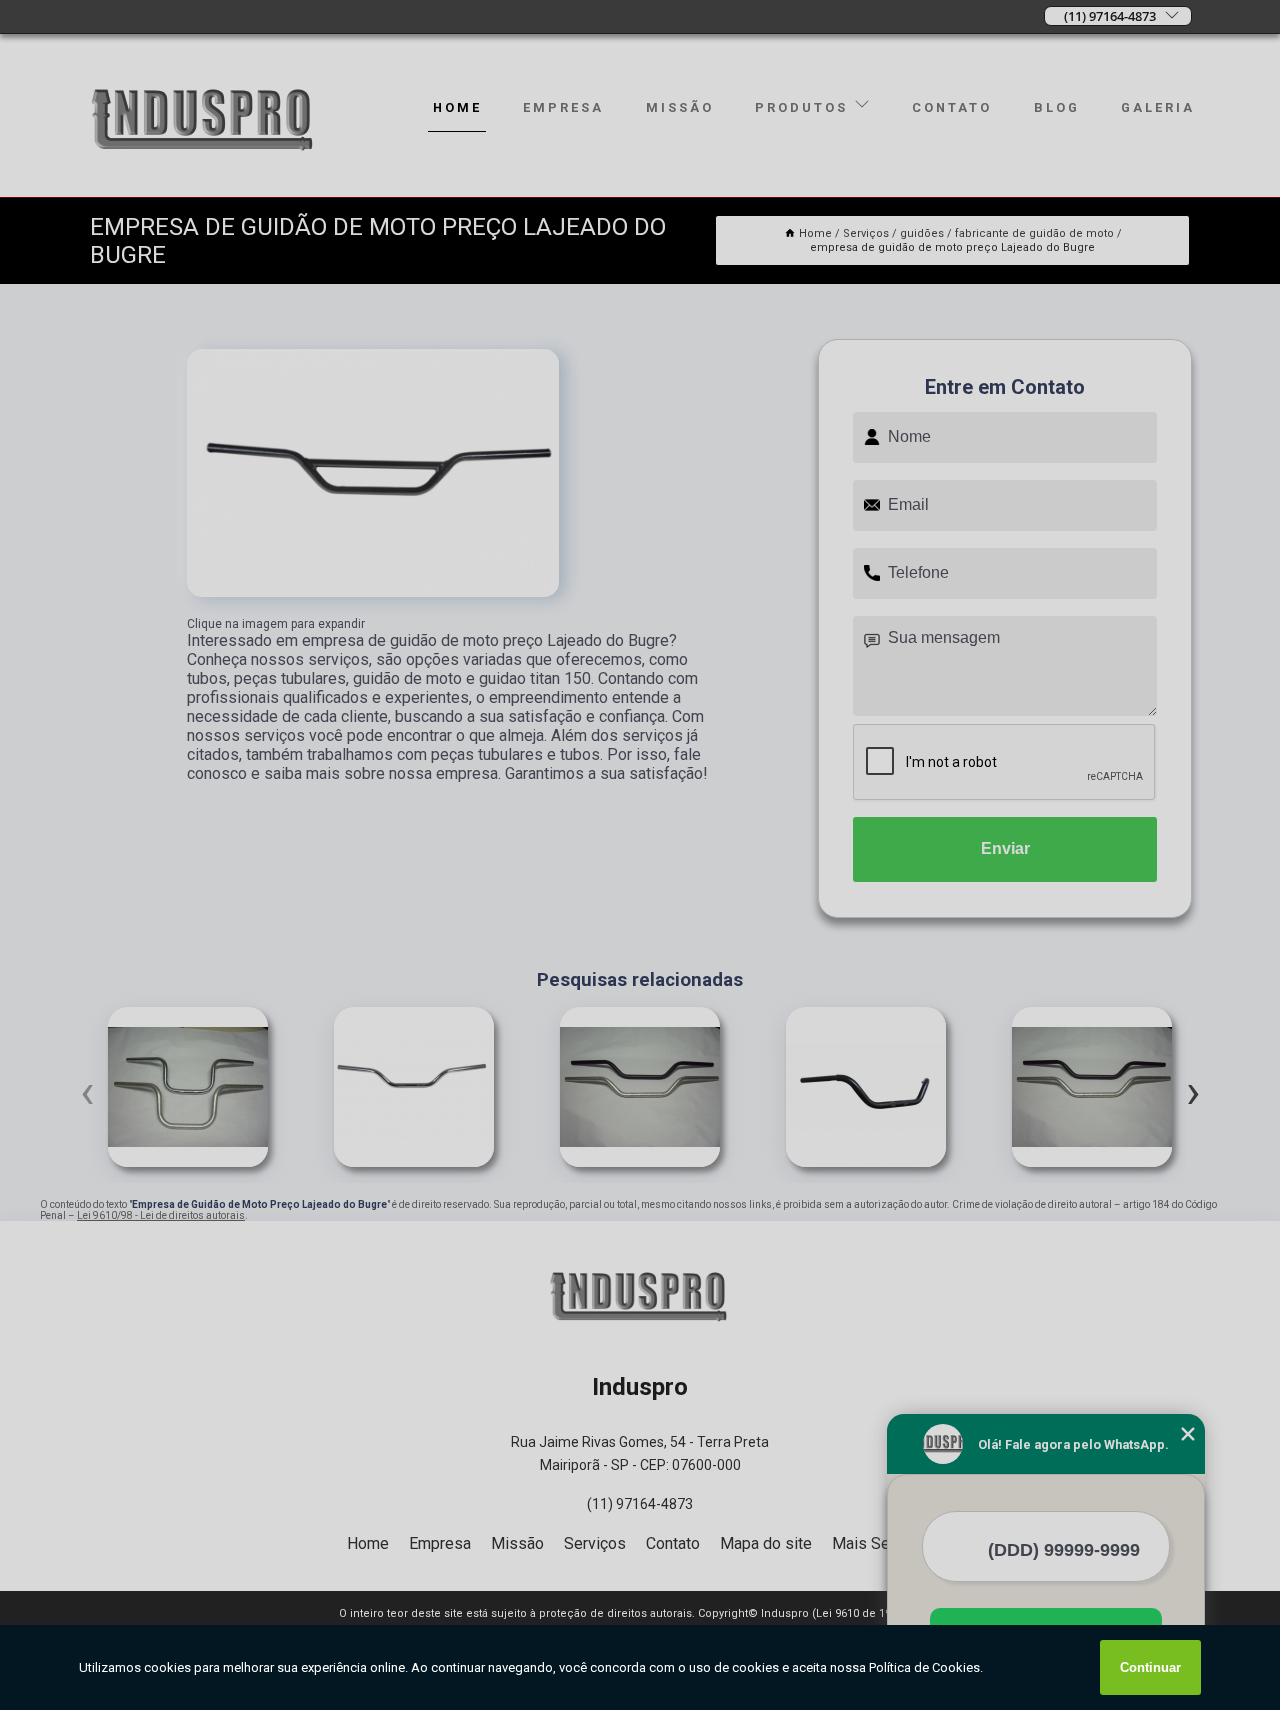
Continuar (1150, 1667)
